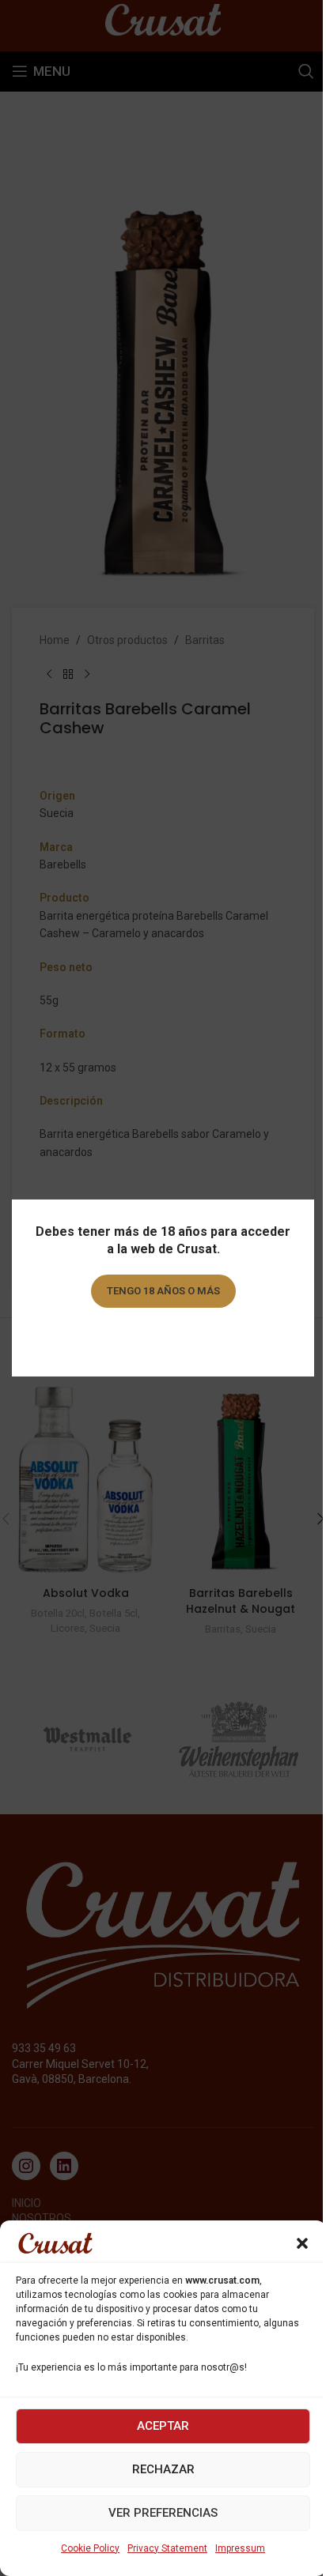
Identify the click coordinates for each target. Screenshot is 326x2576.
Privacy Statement (167, 2548)
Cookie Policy (90, 2548)
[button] (302, 2243)
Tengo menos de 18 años (163, 1336)
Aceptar (163, 2426)
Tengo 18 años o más (163, 1291)
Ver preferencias (163, 2513)
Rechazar (163, 2469)
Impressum (240, 2548)
